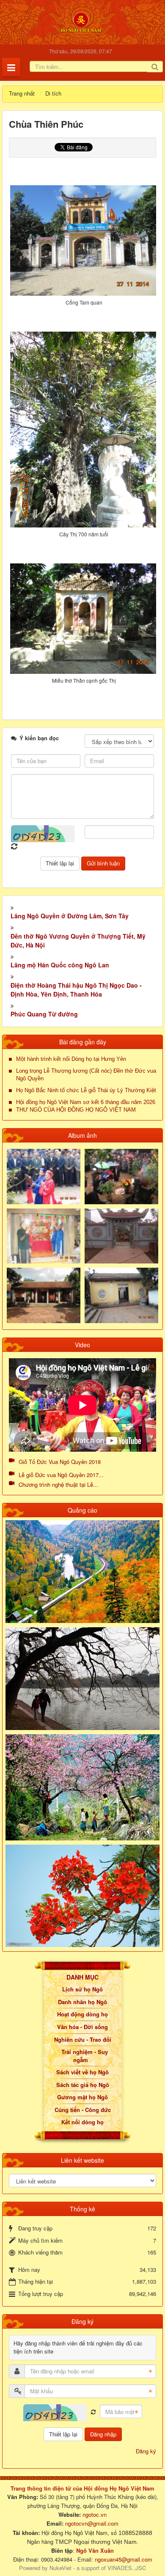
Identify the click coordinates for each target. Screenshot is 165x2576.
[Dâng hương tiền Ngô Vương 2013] (44, 1176)
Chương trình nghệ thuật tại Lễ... (58, 1484)
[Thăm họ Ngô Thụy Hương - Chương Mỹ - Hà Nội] (121, 1295)
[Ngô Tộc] (81, 21)
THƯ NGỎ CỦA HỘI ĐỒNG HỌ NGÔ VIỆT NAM (76, 1110)
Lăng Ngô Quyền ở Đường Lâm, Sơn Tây (70, 916)
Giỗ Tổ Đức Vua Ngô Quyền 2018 (60, 1462)
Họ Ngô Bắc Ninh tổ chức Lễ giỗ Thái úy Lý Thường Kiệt (86, 1090)
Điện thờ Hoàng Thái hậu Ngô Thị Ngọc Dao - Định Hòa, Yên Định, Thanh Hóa (76, 990)
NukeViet (60, 2568)
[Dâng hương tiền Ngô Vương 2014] (121, 1176)
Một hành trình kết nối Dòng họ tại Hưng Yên (71, 1059)
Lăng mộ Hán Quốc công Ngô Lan (60, 965)
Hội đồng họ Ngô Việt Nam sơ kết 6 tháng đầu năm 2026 (86, 1102)
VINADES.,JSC (127, 2568)
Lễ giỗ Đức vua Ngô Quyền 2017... (61, 1475)
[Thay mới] (93, 2412)
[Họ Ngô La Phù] (121, 1235)
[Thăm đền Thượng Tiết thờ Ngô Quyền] (44, 1295)
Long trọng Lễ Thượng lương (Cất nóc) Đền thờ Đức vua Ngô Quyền (86, 1075)
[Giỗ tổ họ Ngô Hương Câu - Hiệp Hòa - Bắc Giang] (44, 1235)
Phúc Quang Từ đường (44, 1014)
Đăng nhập (103, 2434)
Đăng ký (146, 2451)
